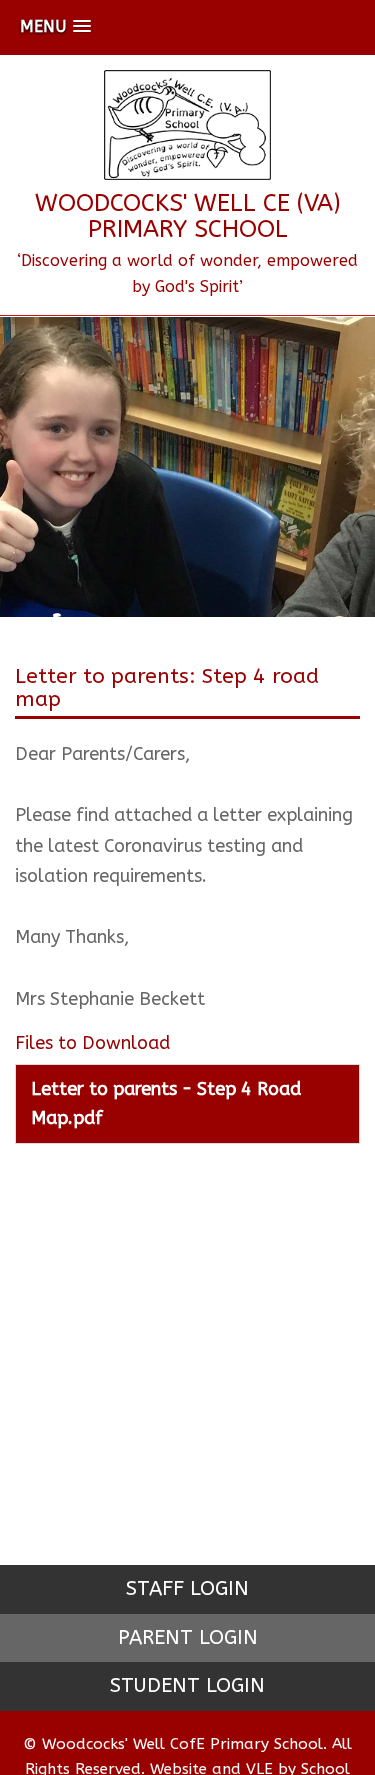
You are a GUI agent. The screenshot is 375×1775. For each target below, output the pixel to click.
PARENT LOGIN (188, 1637)
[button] (55, 26)
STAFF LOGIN (187, 1588)
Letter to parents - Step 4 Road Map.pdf (166, 1103)
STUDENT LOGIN (187, 1685)
